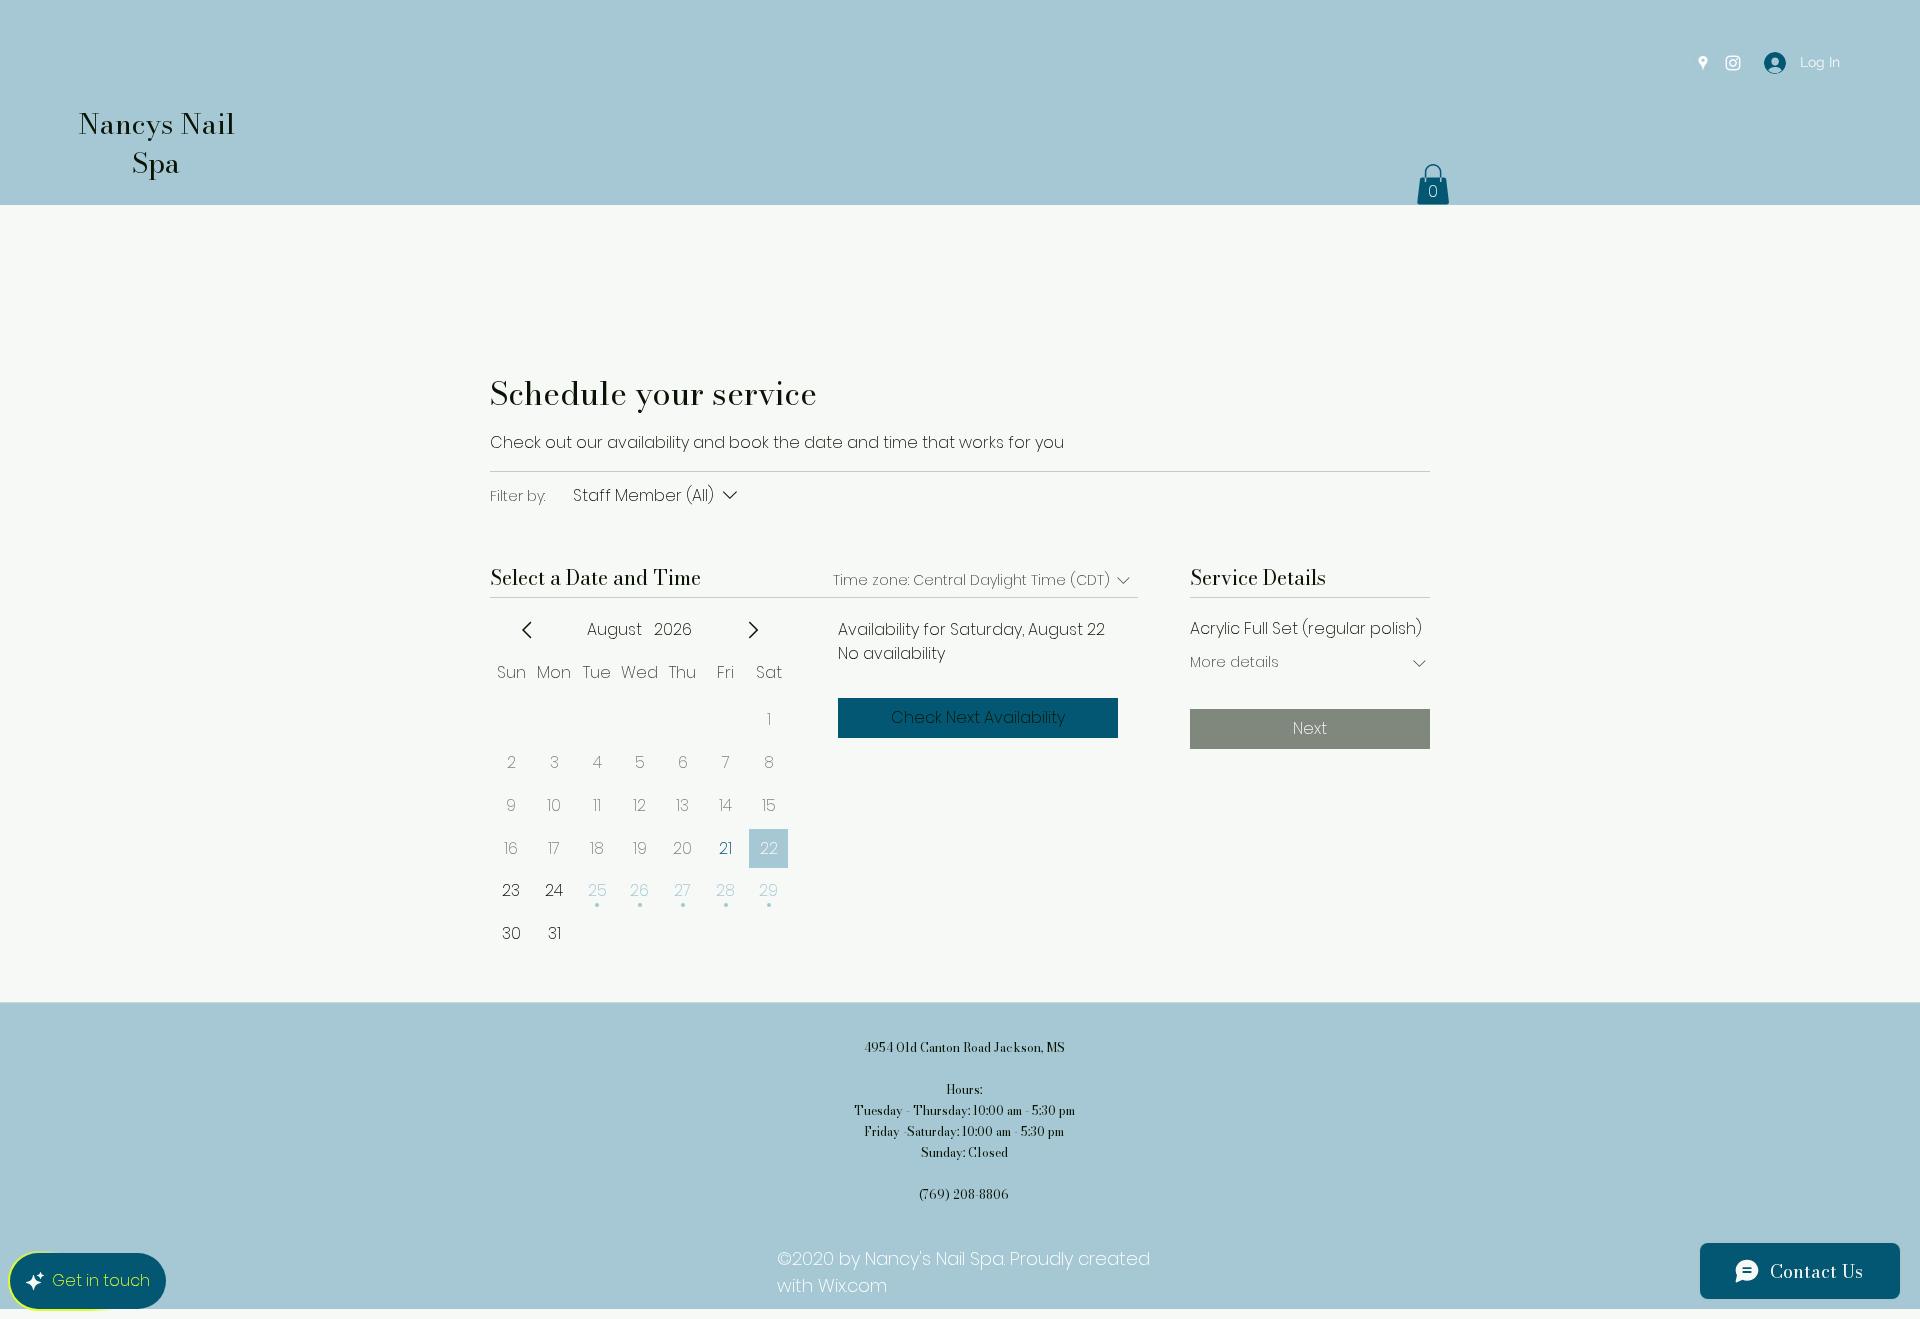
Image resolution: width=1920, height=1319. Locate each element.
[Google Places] (1703, 63)
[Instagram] (1733, 63)
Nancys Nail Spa (156, 143)
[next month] (753, 630)
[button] (1433, 184)
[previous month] (527, 630)
